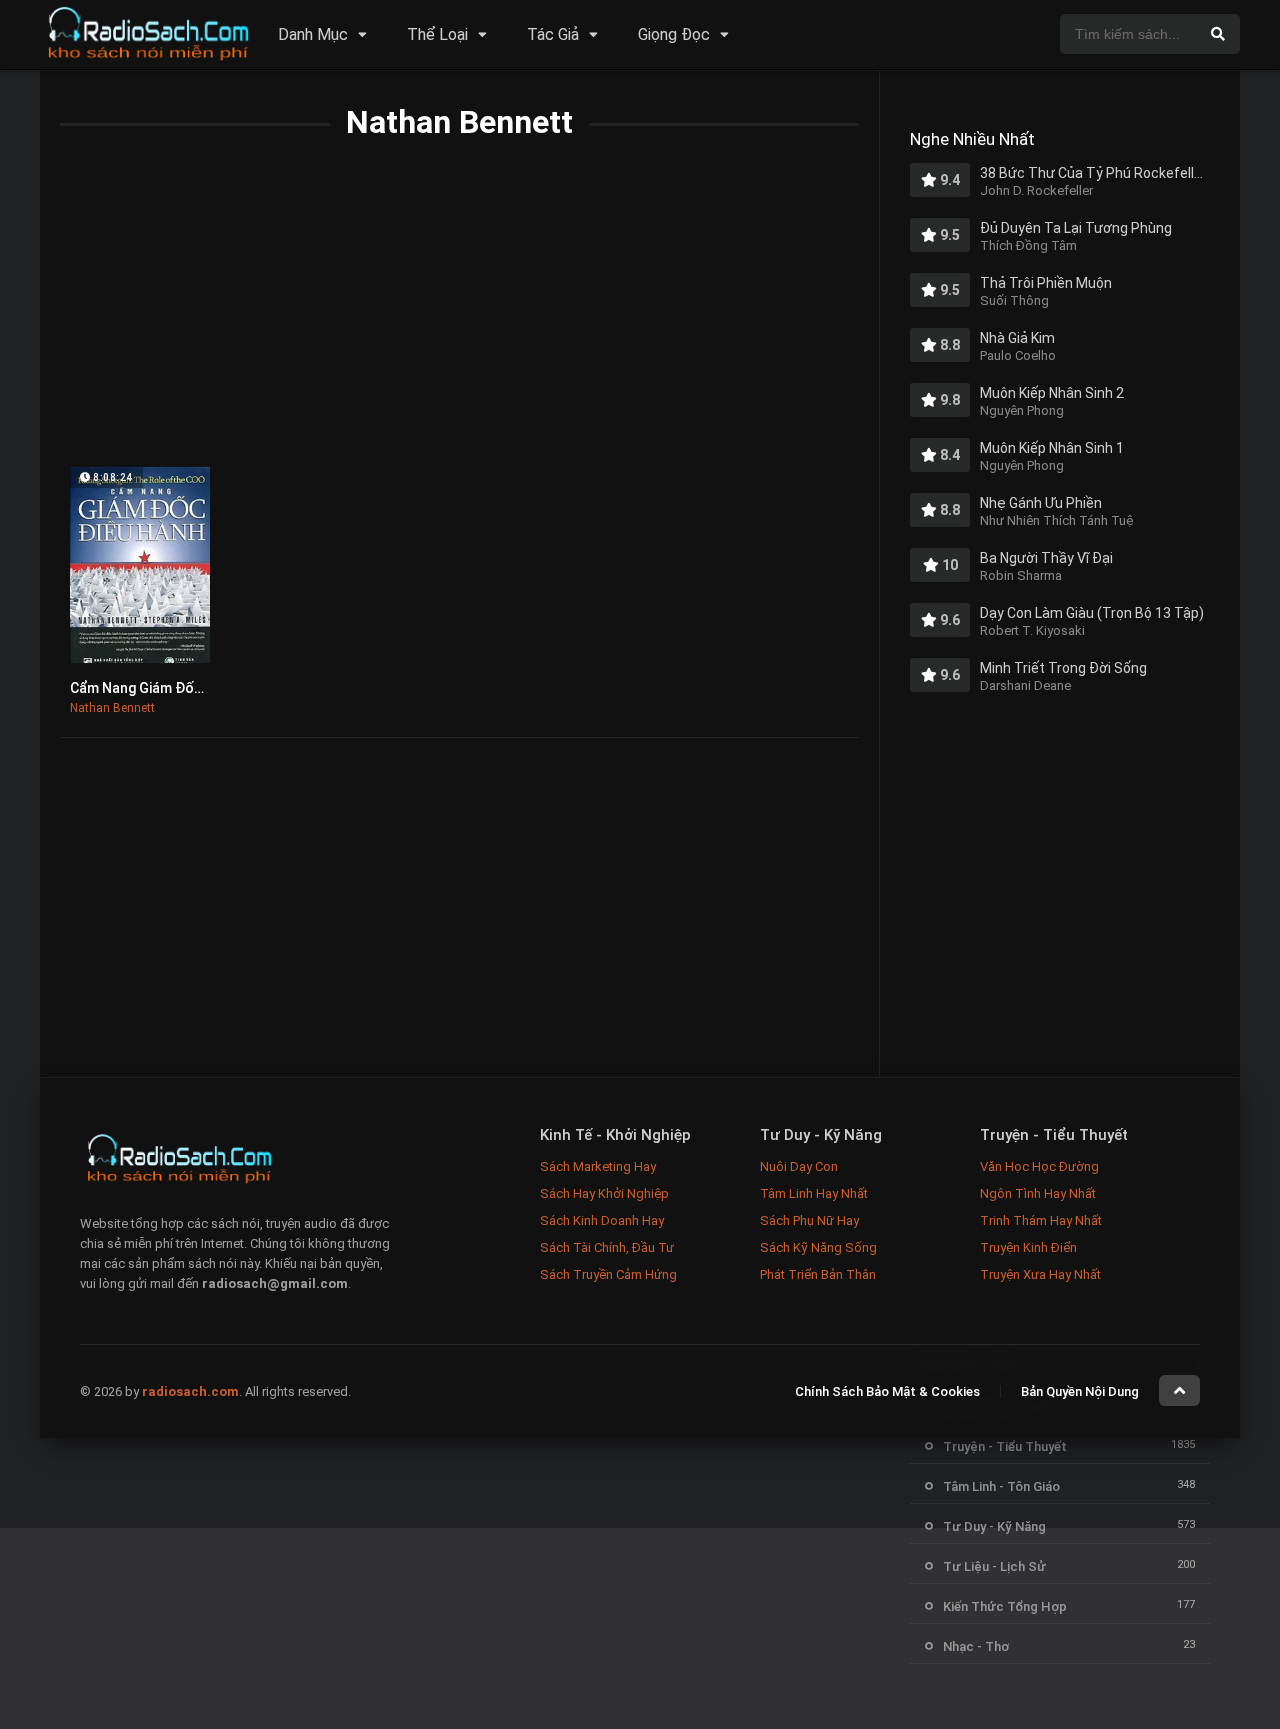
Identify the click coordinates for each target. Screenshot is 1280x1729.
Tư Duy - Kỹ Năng (994, 1526)
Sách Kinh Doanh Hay (602, 1220)
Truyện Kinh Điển (1028, 1247)
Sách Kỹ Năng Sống (818, 1247)
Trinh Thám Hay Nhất (1041, 1220)
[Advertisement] (459, 317)
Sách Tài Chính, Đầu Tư (607, 1247)
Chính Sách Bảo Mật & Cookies (887, 1391)
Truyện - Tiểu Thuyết (1005, 1446)
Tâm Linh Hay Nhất (814, 1193)
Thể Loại (437, 34)
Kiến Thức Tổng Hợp (1005, 1606)
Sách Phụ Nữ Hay (809, 1220)
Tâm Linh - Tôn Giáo (1001, 1486)
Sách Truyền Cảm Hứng (608, 1274)
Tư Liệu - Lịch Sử (994, 1566)
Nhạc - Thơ (976, 1646)
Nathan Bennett (112, 708)
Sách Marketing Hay (598, 1166)
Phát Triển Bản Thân (818, 1274)
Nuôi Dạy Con (799, 1166)
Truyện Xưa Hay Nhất (1040, 1274)
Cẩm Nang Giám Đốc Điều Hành (170, 688)
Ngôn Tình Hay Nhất (1038, 1193)
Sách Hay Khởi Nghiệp (604, 1193)
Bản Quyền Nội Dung (1080, 1391)
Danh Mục (313, 34)
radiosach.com (190, 1391)
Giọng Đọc (674, 34)
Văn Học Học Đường (1039, 1166)
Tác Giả (553, 34)
